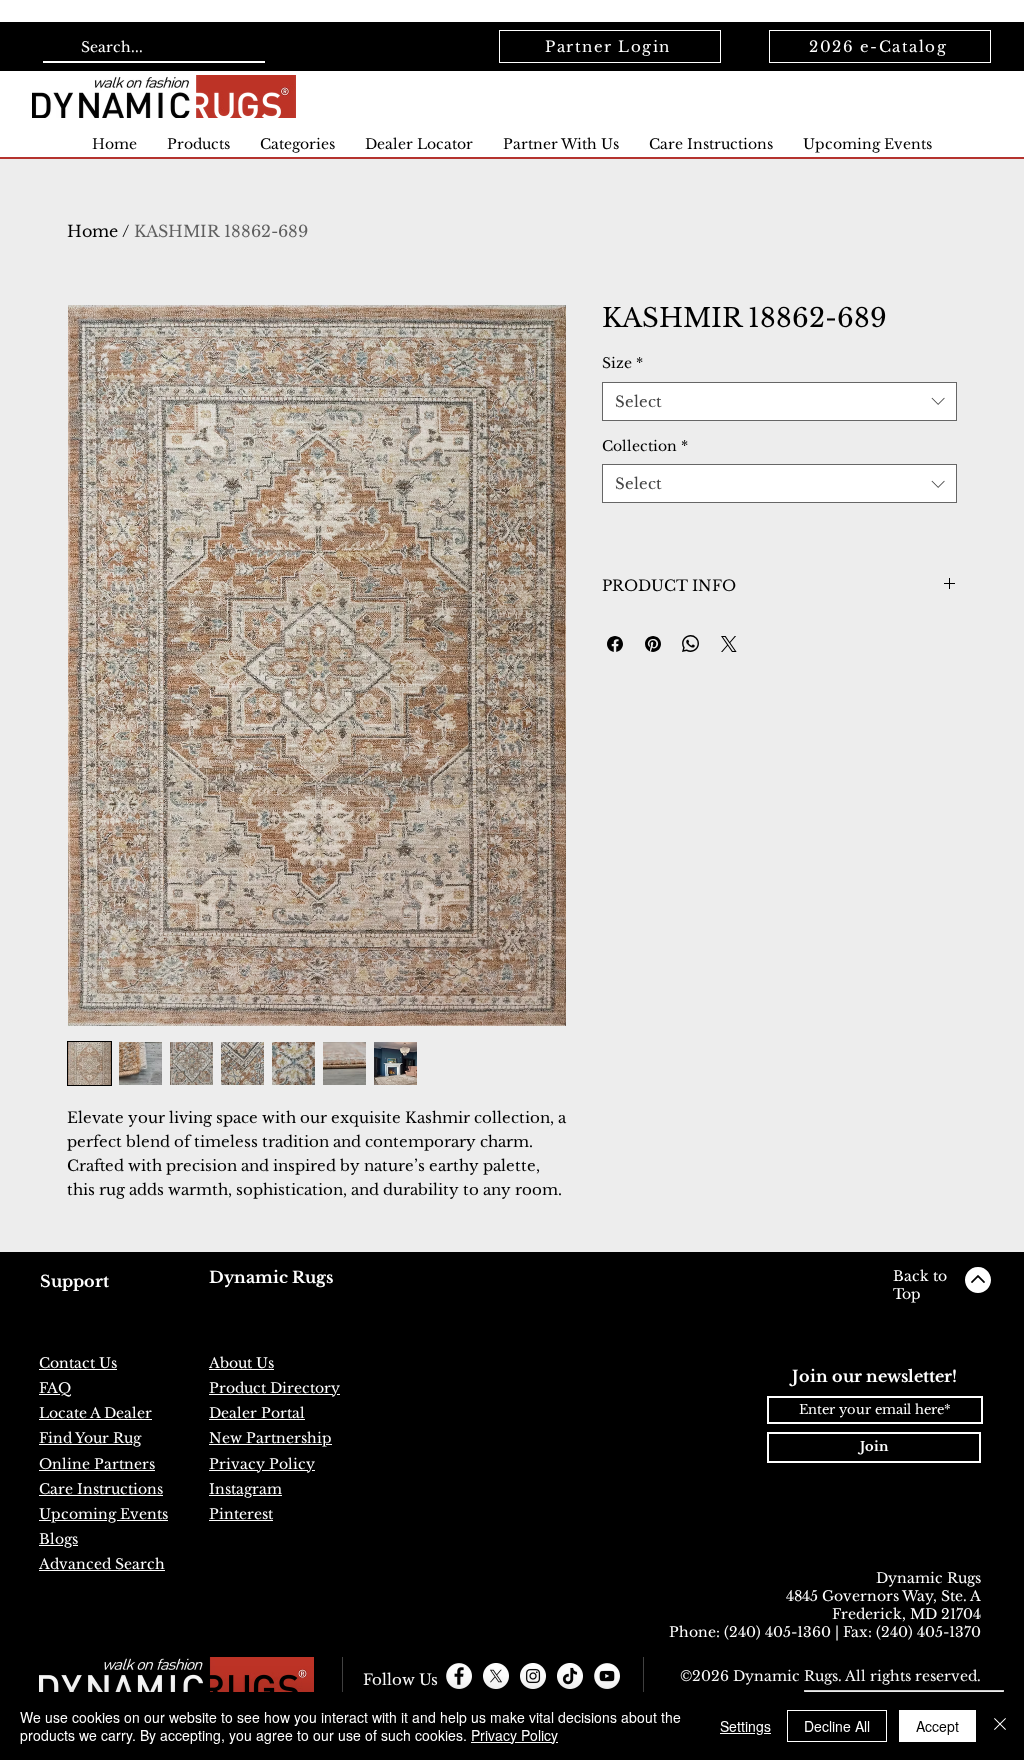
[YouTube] (607, 1676)
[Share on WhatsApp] (691, 644)
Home (92, 231)
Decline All (837, 1726)
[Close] (1000, 1726)
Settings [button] (745, 1726)
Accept (937, 1726)
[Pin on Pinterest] (653, 644)
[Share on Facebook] (615, 644)
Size (622, 363)
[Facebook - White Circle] (459, 1676)
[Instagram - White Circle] (533, 1676)
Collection (645, 446)
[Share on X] (729, 644)
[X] (496, 1676)
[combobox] (779, 401)
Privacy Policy (514, 1735)
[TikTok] (570, 1676)
